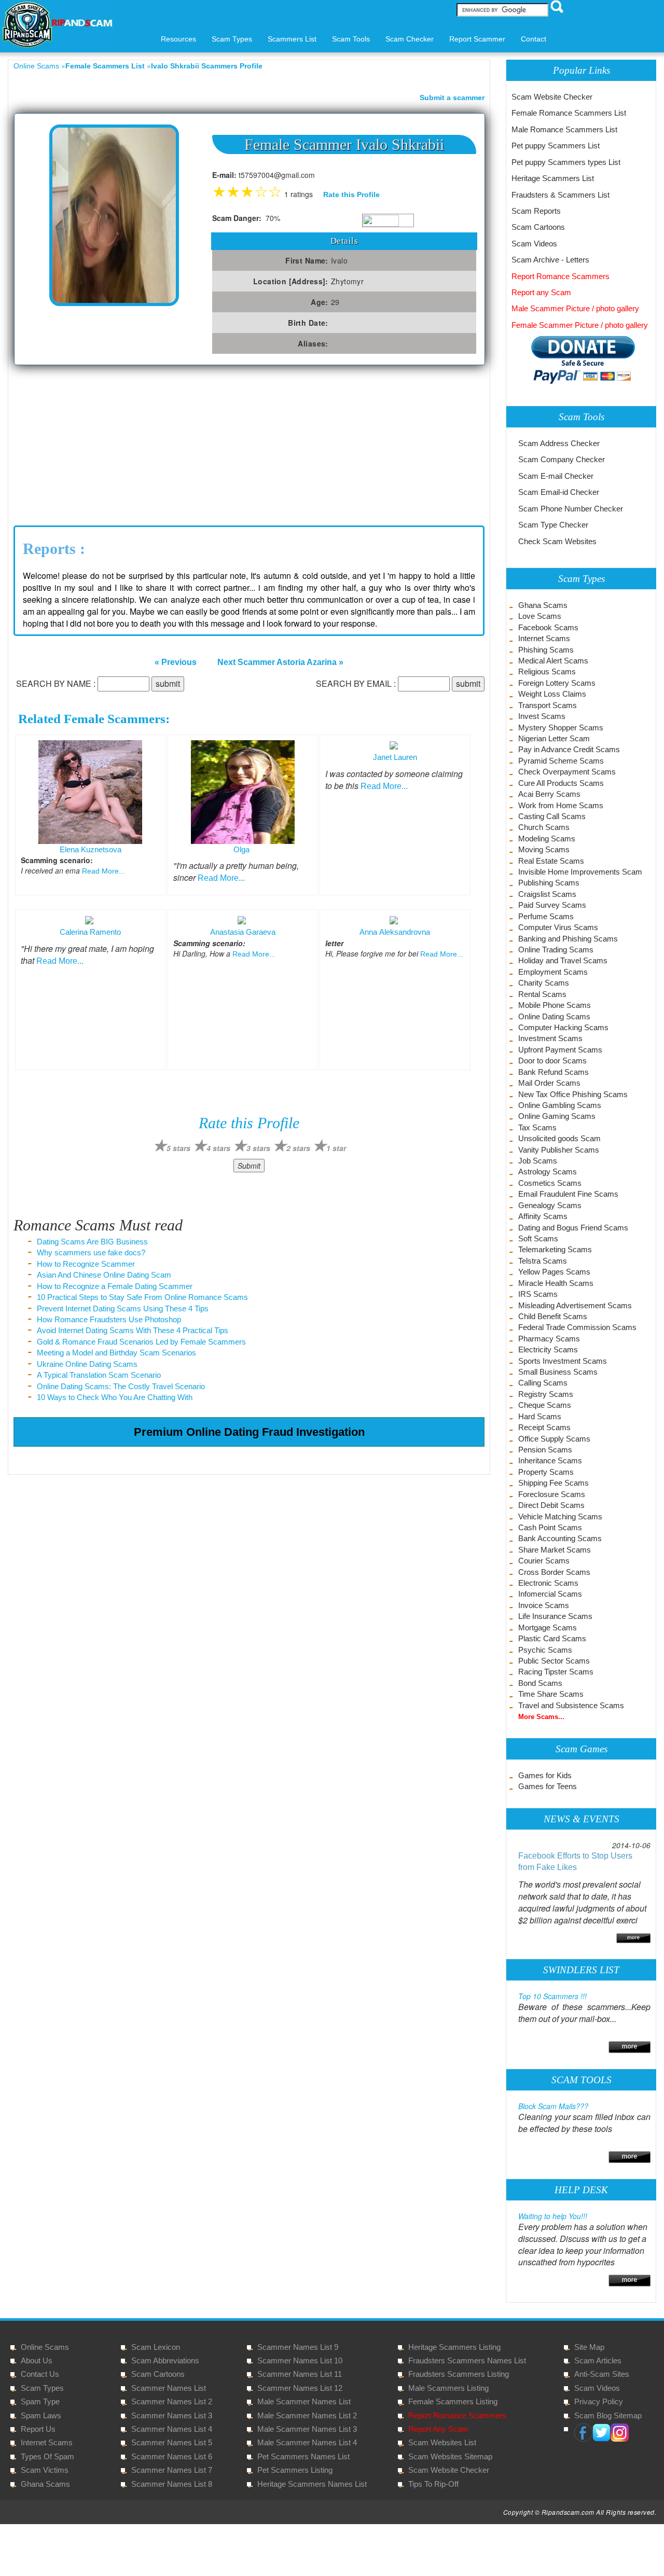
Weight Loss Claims (552, 694)
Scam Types (42, 2388)
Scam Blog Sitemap (608, 2415)
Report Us (38, 2429)
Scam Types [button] (232, 39)
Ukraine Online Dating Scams (87, 1364)
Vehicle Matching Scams (560, 1516)
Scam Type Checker (553, 525)
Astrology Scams (548, 1172)
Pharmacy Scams (549, 1339)
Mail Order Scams (549, 1083)
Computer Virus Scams (558, 927)
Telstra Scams (543, 1261)
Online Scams (36, 66)
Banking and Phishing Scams (568, 939)
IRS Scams (538, 1294)
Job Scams (538, 1161)
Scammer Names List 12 (300, 2388)
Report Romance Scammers (561, 276)
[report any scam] (573, 359)
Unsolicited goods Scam (559, 1138)
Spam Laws (41, 2415)
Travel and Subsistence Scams (571, 1705)
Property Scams (546, 1472)
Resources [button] (178, 39)
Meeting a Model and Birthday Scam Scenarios (116, 1353)
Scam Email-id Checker (559, 492)
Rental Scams (542, 994)
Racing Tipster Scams (556, 1672)
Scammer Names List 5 (172, 2442)
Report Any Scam (438, 2429)
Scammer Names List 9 (298, 2347)
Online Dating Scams (554, 1016)
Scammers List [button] (292, 39)
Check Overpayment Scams (567, 772)
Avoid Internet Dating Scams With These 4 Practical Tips (133, 1330)
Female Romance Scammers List (569, 113)
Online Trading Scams (556, 950)
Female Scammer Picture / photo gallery (580, 325)
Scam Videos (534, 244)
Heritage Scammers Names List (312, 2484)
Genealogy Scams (550, 1205)
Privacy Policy (599, 2401)
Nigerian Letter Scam (554, 738)
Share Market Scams (555, 1550)
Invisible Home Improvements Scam (580, 872)
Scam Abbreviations (165, 2360)
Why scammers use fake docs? (91, 1252)
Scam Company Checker (562, 459)
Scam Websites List (442, 2442)
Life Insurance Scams (555, 1616)
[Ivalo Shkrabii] (114, 214)
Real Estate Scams (551, 861)
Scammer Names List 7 (172, 2470)
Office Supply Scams (554, 1439)
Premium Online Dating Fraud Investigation (249, 1432)
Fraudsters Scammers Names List (467, 2360)
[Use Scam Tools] (630, 2156)
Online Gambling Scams (560, 1105)
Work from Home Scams (561, 805)
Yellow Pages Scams (554, 1272)
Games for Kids (545, 1775)
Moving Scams (544, 849)
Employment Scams (553, 972)
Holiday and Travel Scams (563, 960)
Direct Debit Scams (551, 1505)
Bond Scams (540, 1683)
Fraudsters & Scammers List (561, 195)
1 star (336, 1148)
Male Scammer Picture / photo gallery (575, 308)
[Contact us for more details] (630, 2279)
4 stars (218, 1148)
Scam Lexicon (156, 2347)
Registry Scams (546, 1394)
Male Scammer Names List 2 (307, 2415)
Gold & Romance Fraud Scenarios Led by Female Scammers (141, 1342)
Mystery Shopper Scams (561, 728)
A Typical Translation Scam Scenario (99, 1375)
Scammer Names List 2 (172, 2401)
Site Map (589, 2347)
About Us (37, 2360)
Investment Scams (550, 1038)
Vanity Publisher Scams (559, 1150)
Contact (534, 39)
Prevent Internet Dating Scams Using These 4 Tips (123, 1308)
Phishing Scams (546, 650)
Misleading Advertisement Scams (575, 1305)
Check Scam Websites (557, 541)
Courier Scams (544, 1561)
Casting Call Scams (552, 816)
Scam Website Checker (552, 97)
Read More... (103, 871)
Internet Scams (544, 638)
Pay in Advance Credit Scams (569, 749)
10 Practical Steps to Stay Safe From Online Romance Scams (142, 1297)
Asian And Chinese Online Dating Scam (104, 1275)
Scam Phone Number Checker (571, 509)
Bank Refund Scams (554, 1072)
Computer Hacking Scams (563, 1027)
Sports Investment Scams (563, 1361)
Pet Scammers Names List (303, 2456)
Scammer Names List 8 (172, 2484)
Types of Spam (47, 2456)
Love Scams (540, 616)
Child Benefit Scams (553, 1316)
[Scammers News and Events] (633, 1937)
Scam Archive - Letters (550, 260)
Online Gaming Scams (557, 1116)
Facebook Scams (548, 627)
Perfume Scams (546, 916)
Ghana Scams (543, 605)
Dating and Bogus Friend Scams (573, 1228)
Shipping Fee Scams (554, 1483)
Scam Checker (410, 39)
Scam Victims (45, 2470)
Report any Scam (541, 292)
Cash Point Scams (550, 1527)
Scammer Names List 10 (300, 2360)
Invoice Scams (544, 1605)
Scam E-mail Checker (556, 476)
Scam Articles (598, 2360)
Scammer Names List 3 (172, 2415)
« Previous (176, 662)
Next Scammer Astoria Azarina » (280, 662)
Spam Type (40, 2401)
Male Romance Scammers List (564, 129)
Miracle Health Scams (556, 1283)
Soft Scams (538, 1238)
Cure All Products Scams (561, 783)
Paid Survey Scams (552, 905)
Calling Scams (543, 1383)
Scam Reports (536, 211)
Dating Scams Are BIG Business (92, 1242)
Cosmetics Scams (550, 1183)
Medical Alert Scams (553, 661)
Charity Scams (544, 983)
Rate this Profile (351, 195)
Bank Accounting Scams (560, 1538)
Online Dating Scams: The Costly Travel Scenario (121, 1386)
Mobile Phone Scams (555, 1005)
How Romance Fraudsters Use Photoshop (109, 1319)
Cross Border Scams (554, 1572)
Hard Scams (540, 1416)
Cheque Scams (545, 1405)
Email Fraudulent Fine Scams (568, 1194)
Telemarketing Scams (555, 1249)
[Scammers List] (630, 2046)
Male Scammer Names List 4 (307, 2442)
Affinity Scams (543, 1216)
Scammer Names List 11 (300, 2374)
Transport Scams (548, 705)
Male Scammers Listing (448, 2388)
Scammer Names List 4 (172, 2429)
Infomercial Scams (550, 1594)
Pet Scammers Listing (295, 2470)
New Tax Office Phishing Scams (573, 1094)
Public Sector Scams (554, 1661)
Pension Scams (545, 1450)
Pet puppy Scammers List (556, 146)
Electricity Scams (548, 1349)
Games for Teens (548, 1786)
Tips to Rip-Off (433, 2484)
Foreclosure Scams (552, 1494)
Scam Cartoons (538, 227)
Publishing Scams (549, 883)
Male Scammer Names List (304, 2401)
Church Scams (544, 827)
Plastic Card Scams (552, 1638)
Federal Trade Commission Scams (577, 1327)
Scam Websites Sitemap (450, 2456)
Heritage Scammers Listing (454, 2347)
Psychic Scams (545, 1650)
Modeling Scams (547, 839)
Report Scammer (477, 39)
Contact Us (40, 2374)
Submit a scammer (452, 98)
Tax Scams (537, 1127)
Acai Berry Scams (549, 794)
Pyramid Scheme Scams (561, 761)
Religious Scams (547, 671)
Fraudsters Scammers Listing (459, 2374)
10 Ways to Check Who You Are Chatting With (115, 1397)
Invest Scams (542, 716)
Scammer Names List (169, 2388)
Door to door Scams (552, 1061)
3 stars (258, 1148)
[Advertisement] (91, 443)
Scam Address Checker (559, 443)
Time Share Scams (551, 1694)
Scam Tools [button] (351, 39)
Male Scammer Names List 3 (307, 2429)
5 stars (178, 1148)
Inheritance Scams (550, 1460)
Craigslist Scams (547, 894)
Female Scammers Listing (453, 2401)
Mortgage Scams (548, 1628)
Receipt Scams (544, 1427)
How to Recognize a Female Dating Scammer (115, 1286)
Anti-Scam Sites (602, 2374)
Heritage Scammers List (553, 178)
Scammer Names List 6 (172, 2456)
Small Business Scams (558, 1372)
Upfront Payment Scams (560, 1050)
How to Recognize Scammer (86, 1264)
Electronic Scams (548, 1583)
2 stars (298, 1148)
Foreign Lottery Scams (557, 683)
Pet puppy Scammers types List (566, 162)
